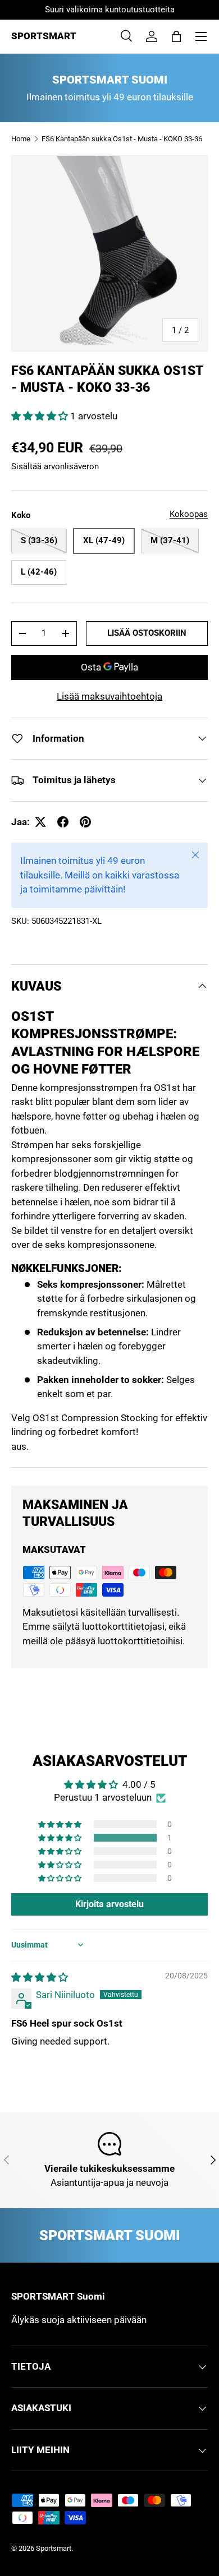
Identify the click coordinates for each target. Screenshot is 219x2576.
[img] (40, 1977)
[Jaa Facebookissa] (63, 822)
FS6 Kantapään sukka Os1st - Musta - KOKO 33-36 (122, 139)
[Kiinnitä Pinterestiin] (85, 822)
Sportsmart (54, 2548)
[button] (176, 36)
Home (21, 139)
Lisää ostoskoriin (147, 633)
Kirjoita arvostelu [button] (109, 1904)
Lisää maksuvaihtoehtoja (109, 696)
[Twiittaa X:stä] (40, 822)
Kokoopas (189, 514)
